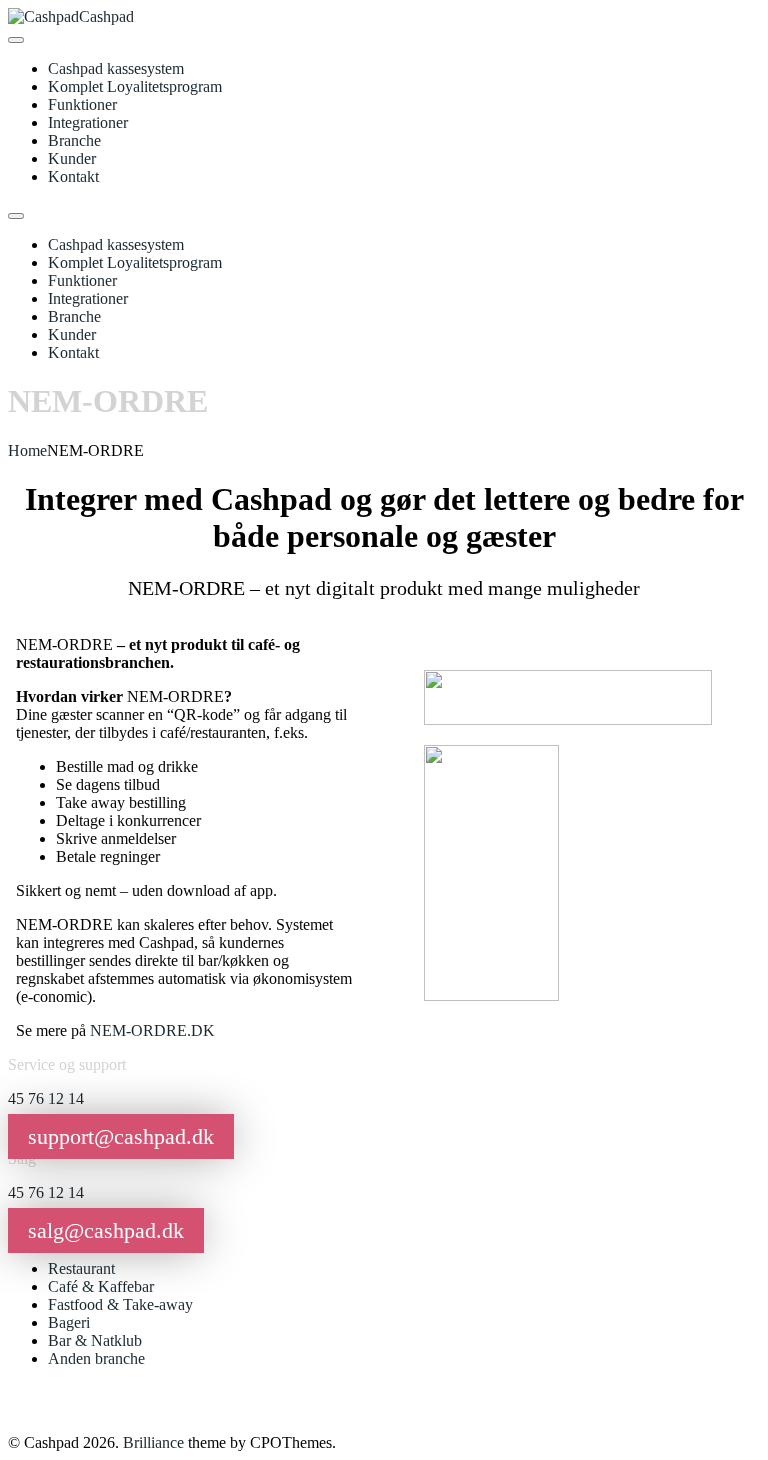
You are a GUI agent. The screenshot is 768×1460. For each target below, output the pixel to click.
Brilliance (153, 1442)
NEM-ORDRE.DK (152, 1030)
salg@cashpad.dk (106, 1230)
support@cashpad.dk (121, 1136)
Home (27, 450)
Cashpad (106, 16)
